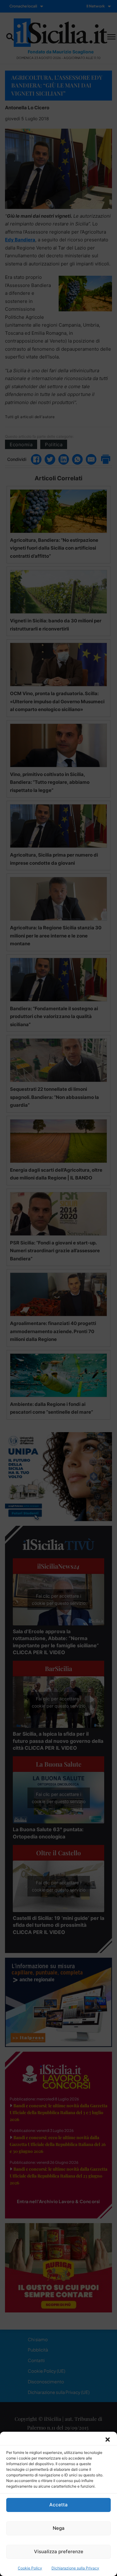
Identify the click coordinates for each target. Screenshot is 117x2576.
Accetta (58, 2505)
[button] (108, 2440)
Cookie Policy (30, 2568)
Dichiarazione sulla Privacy (75, 2568)
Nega (59, 2528)
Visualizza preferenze (59, 2551)
